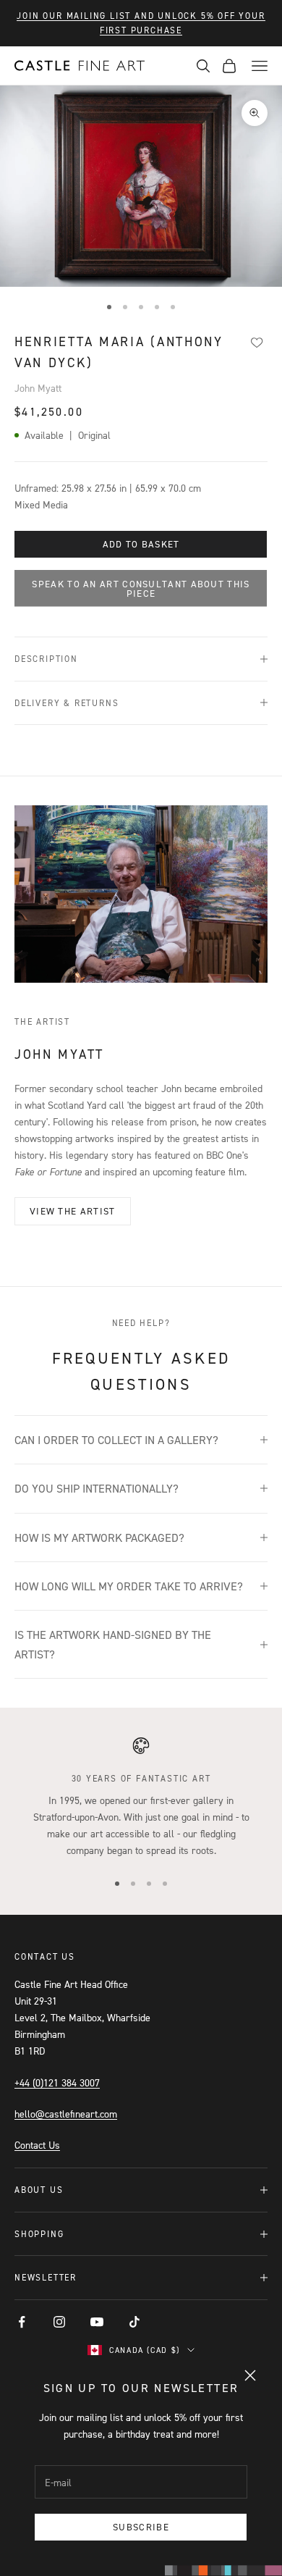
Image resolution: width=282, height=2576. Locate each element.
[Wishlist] (257, 343)
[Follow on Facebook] (22, 2322)
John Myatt (38, 388)
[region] (141, 1797)
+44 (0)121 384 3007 (57, 2082)
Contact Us (37, 2145)
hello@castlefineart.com (66, 2114)
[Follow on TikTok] (134, 2322)
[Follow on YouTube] (97, 2322)
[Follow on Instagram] (59, 2322)
